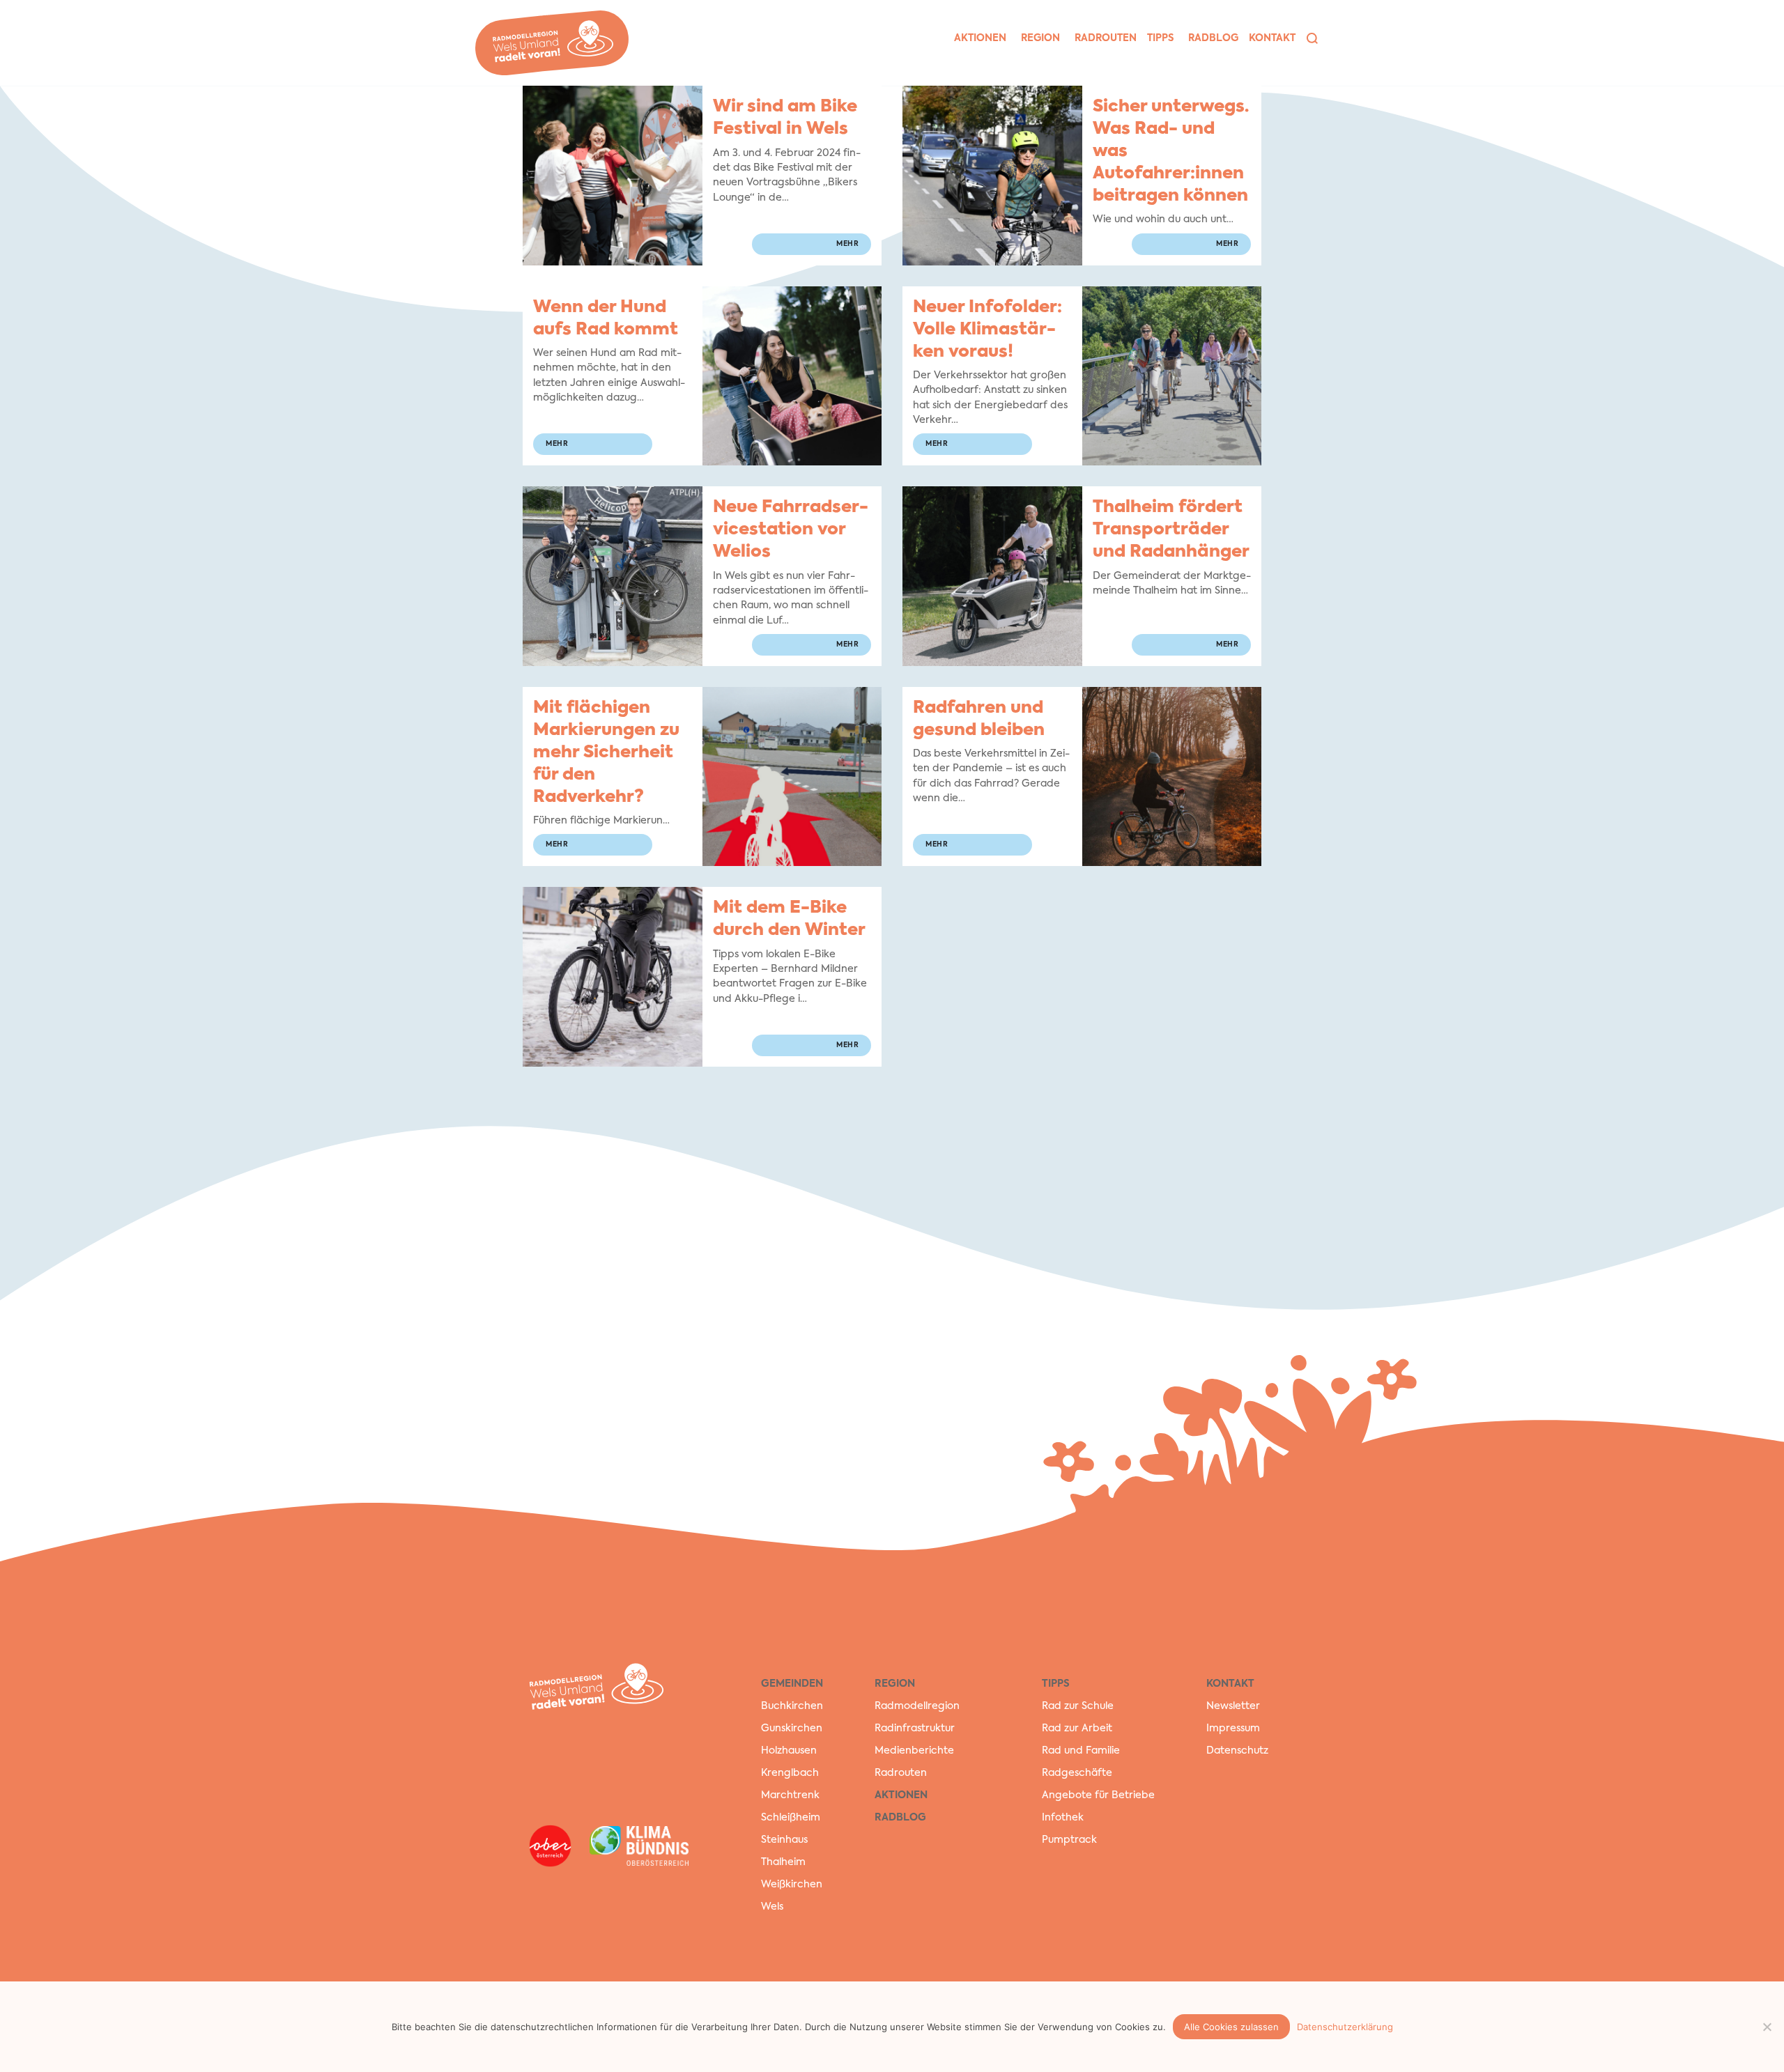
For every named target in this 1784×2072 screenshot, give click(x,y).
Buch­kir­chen (792, 1706)
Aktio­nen (980, 38)
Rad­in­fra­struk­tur (915, 1729)
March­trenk (790, 1795)
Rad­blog (1213, 38)
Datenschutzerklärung (1345, 2027)
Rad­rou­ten (1106, 38)
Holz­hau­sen (789, 1751)
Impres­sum (1233, 1729)
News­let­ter (1233, 1706)
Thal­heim (783, 1862)
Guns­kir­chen (792, 1729)
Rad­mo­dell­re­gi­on (917, 1706)
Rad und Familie (1081, 1751)
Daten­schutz (1237, 1751)
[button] (1312, 38)
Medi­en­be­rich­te (914, 1751)
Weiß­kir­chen (792, 1885)
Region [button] (1040, 38)
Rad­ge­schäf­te (1077, 1773)
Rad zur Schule (1078, 1706)
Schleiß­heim (791, 1818)
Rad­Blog (900, 1818)
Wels (772, 1907)
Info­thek (1063, 1818)
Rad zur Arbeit (1077, 1729)
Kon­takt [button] (1272, 38)
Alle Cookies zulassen (1231, 2027)
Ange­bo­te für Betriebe (1098, 1795)
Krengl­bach (790, 1773)
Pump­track (1069, 1840)
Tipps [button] (1160, 38)
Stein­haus (784, 1840)
